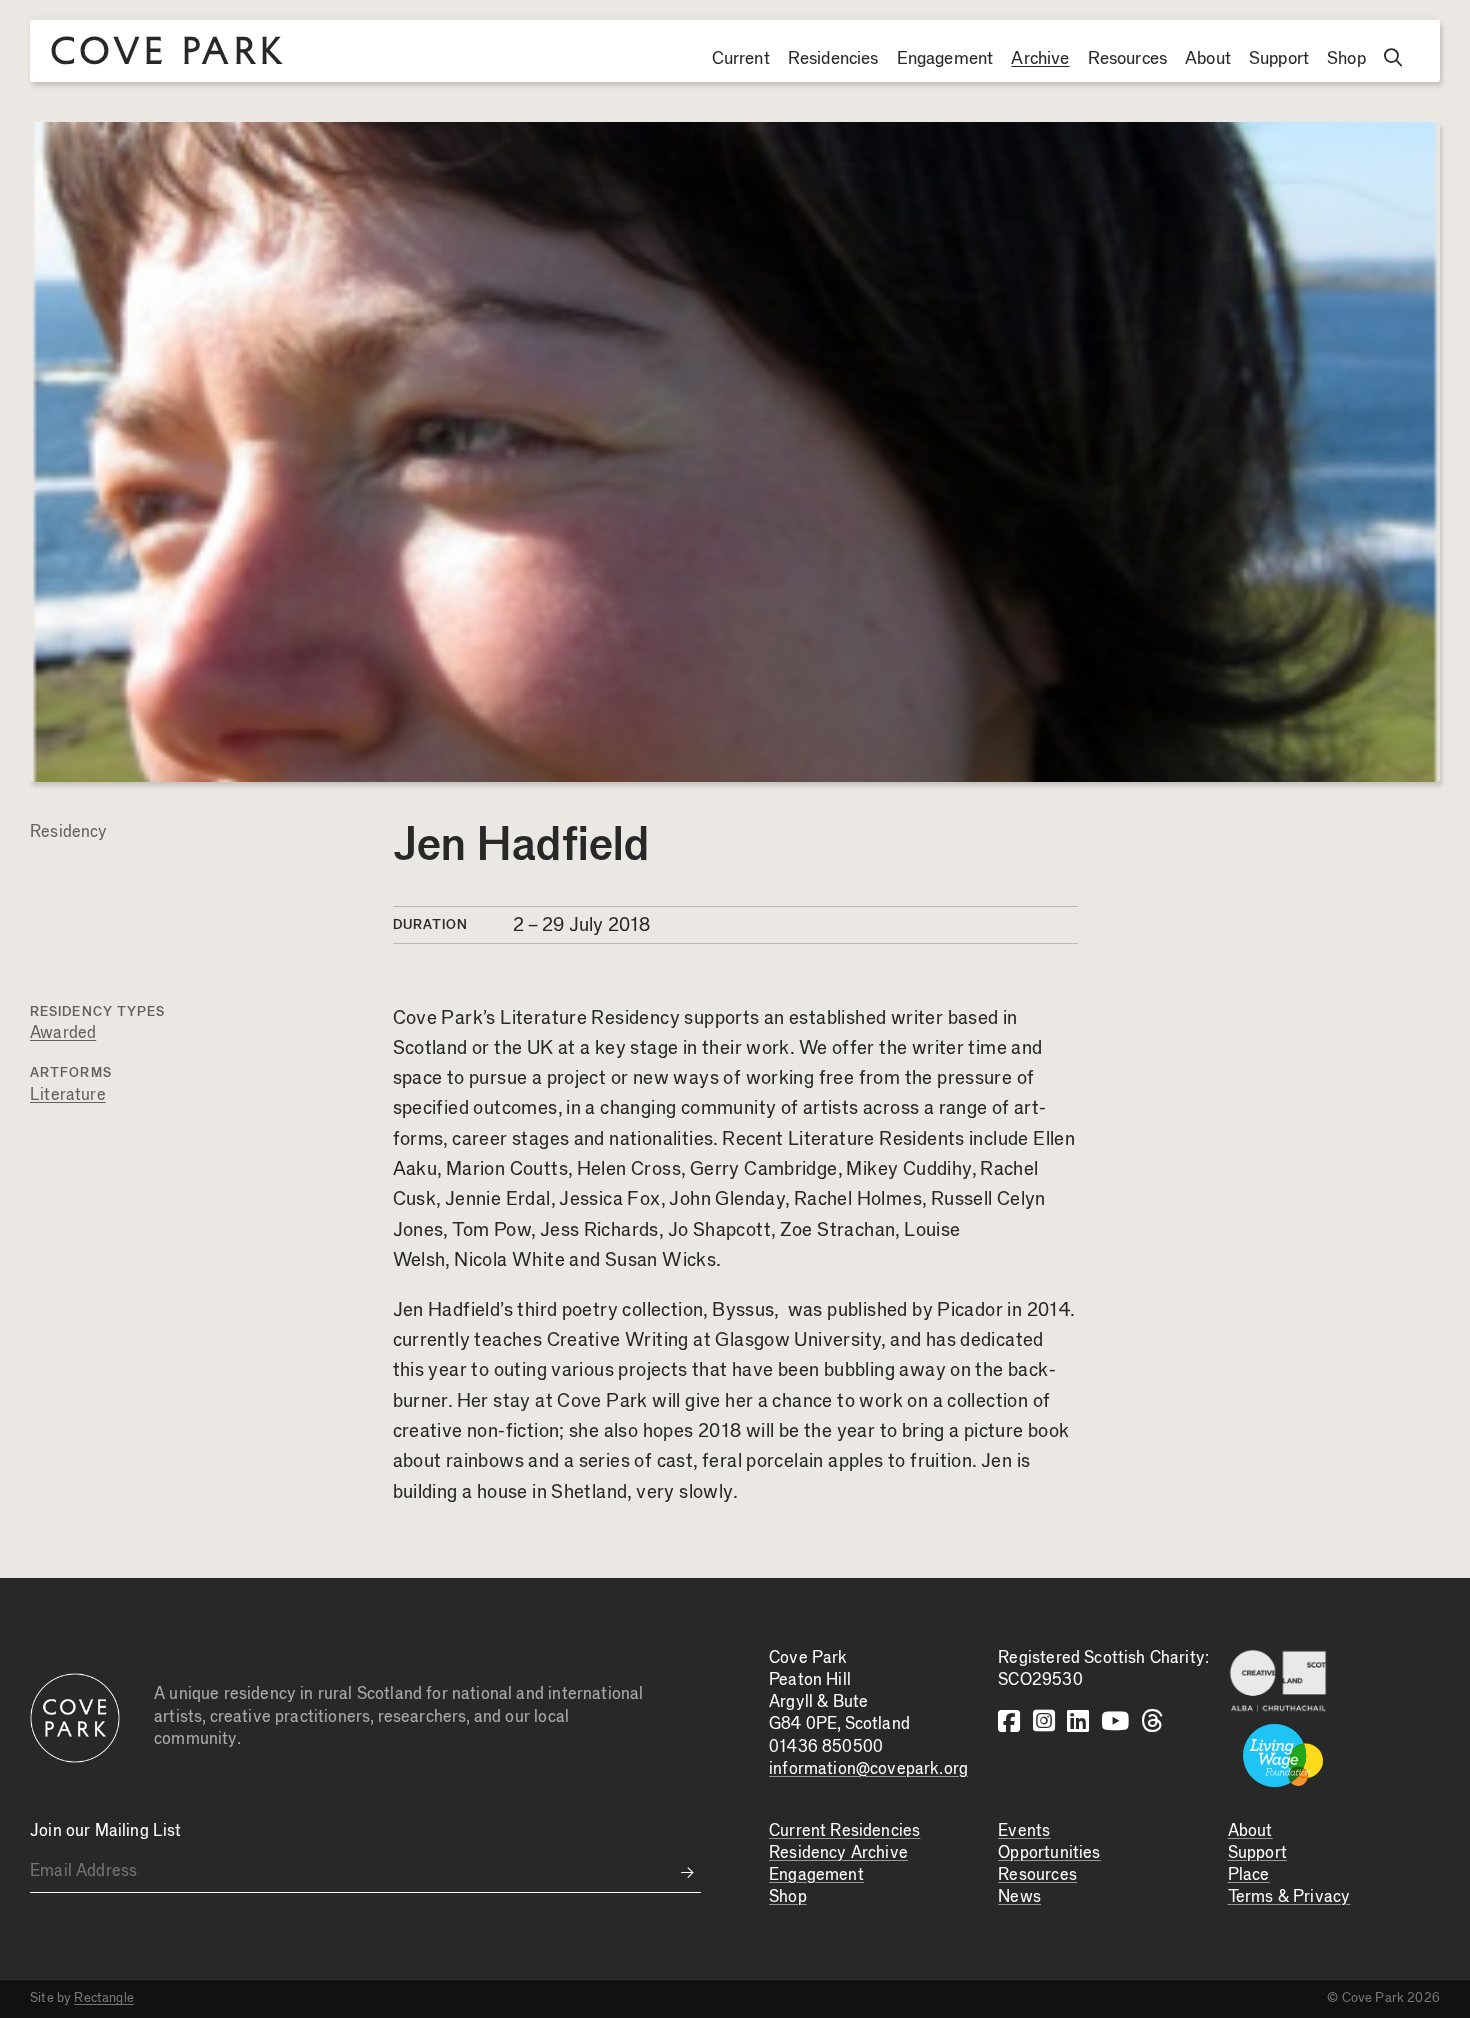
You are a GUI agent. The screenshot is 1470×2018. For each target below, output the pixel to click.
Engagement (945, 59)
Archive (1040, 59)
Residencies (833, 59)
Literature (68, 1095)
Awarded (63, 1033)
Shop (1346, 59)
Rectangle (104, 1998)
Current (741, 59)
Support (1279, 59)
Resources (1128, 59)
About (1208, 59)
